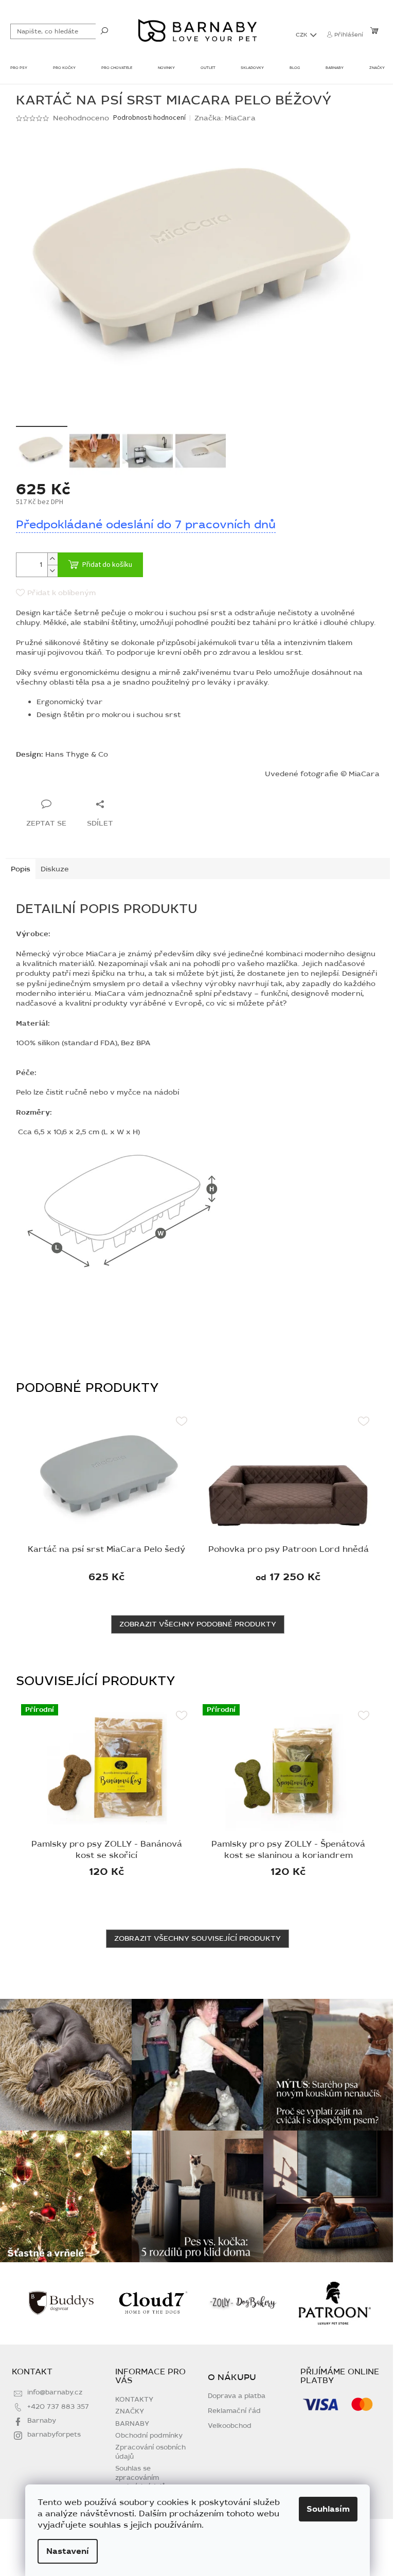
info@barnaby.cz (55, 2392)
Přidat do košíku (107, 565)
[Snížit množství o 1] (52, 571)
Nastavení (68, 2551)
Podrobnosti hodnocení (149, 118)
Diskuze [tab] (55, 869)
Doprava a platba (237, 2396)
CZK (302, 35)
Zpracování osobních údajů (150, 2452)
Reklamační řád (234, 2411)
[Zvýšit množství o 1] (52, 559)
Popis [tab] (21, 869)
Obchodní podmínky (149, 2436)
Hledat (104, 30)
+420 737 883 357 (58, 2407)
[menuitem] (19, 69)
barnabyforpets (54, 2435)
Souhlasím (328, 2509)
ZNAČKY (130, 2411)
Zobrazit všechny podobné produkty (198, 1624)
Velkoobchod (230, 2426)
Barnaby (42, 2421)
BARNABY (132, 2424)
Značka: (225, 118)
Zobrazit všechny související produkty (197, 1938)
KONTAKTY (134, 2400)
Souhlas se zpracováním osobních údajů (140, 2477)
